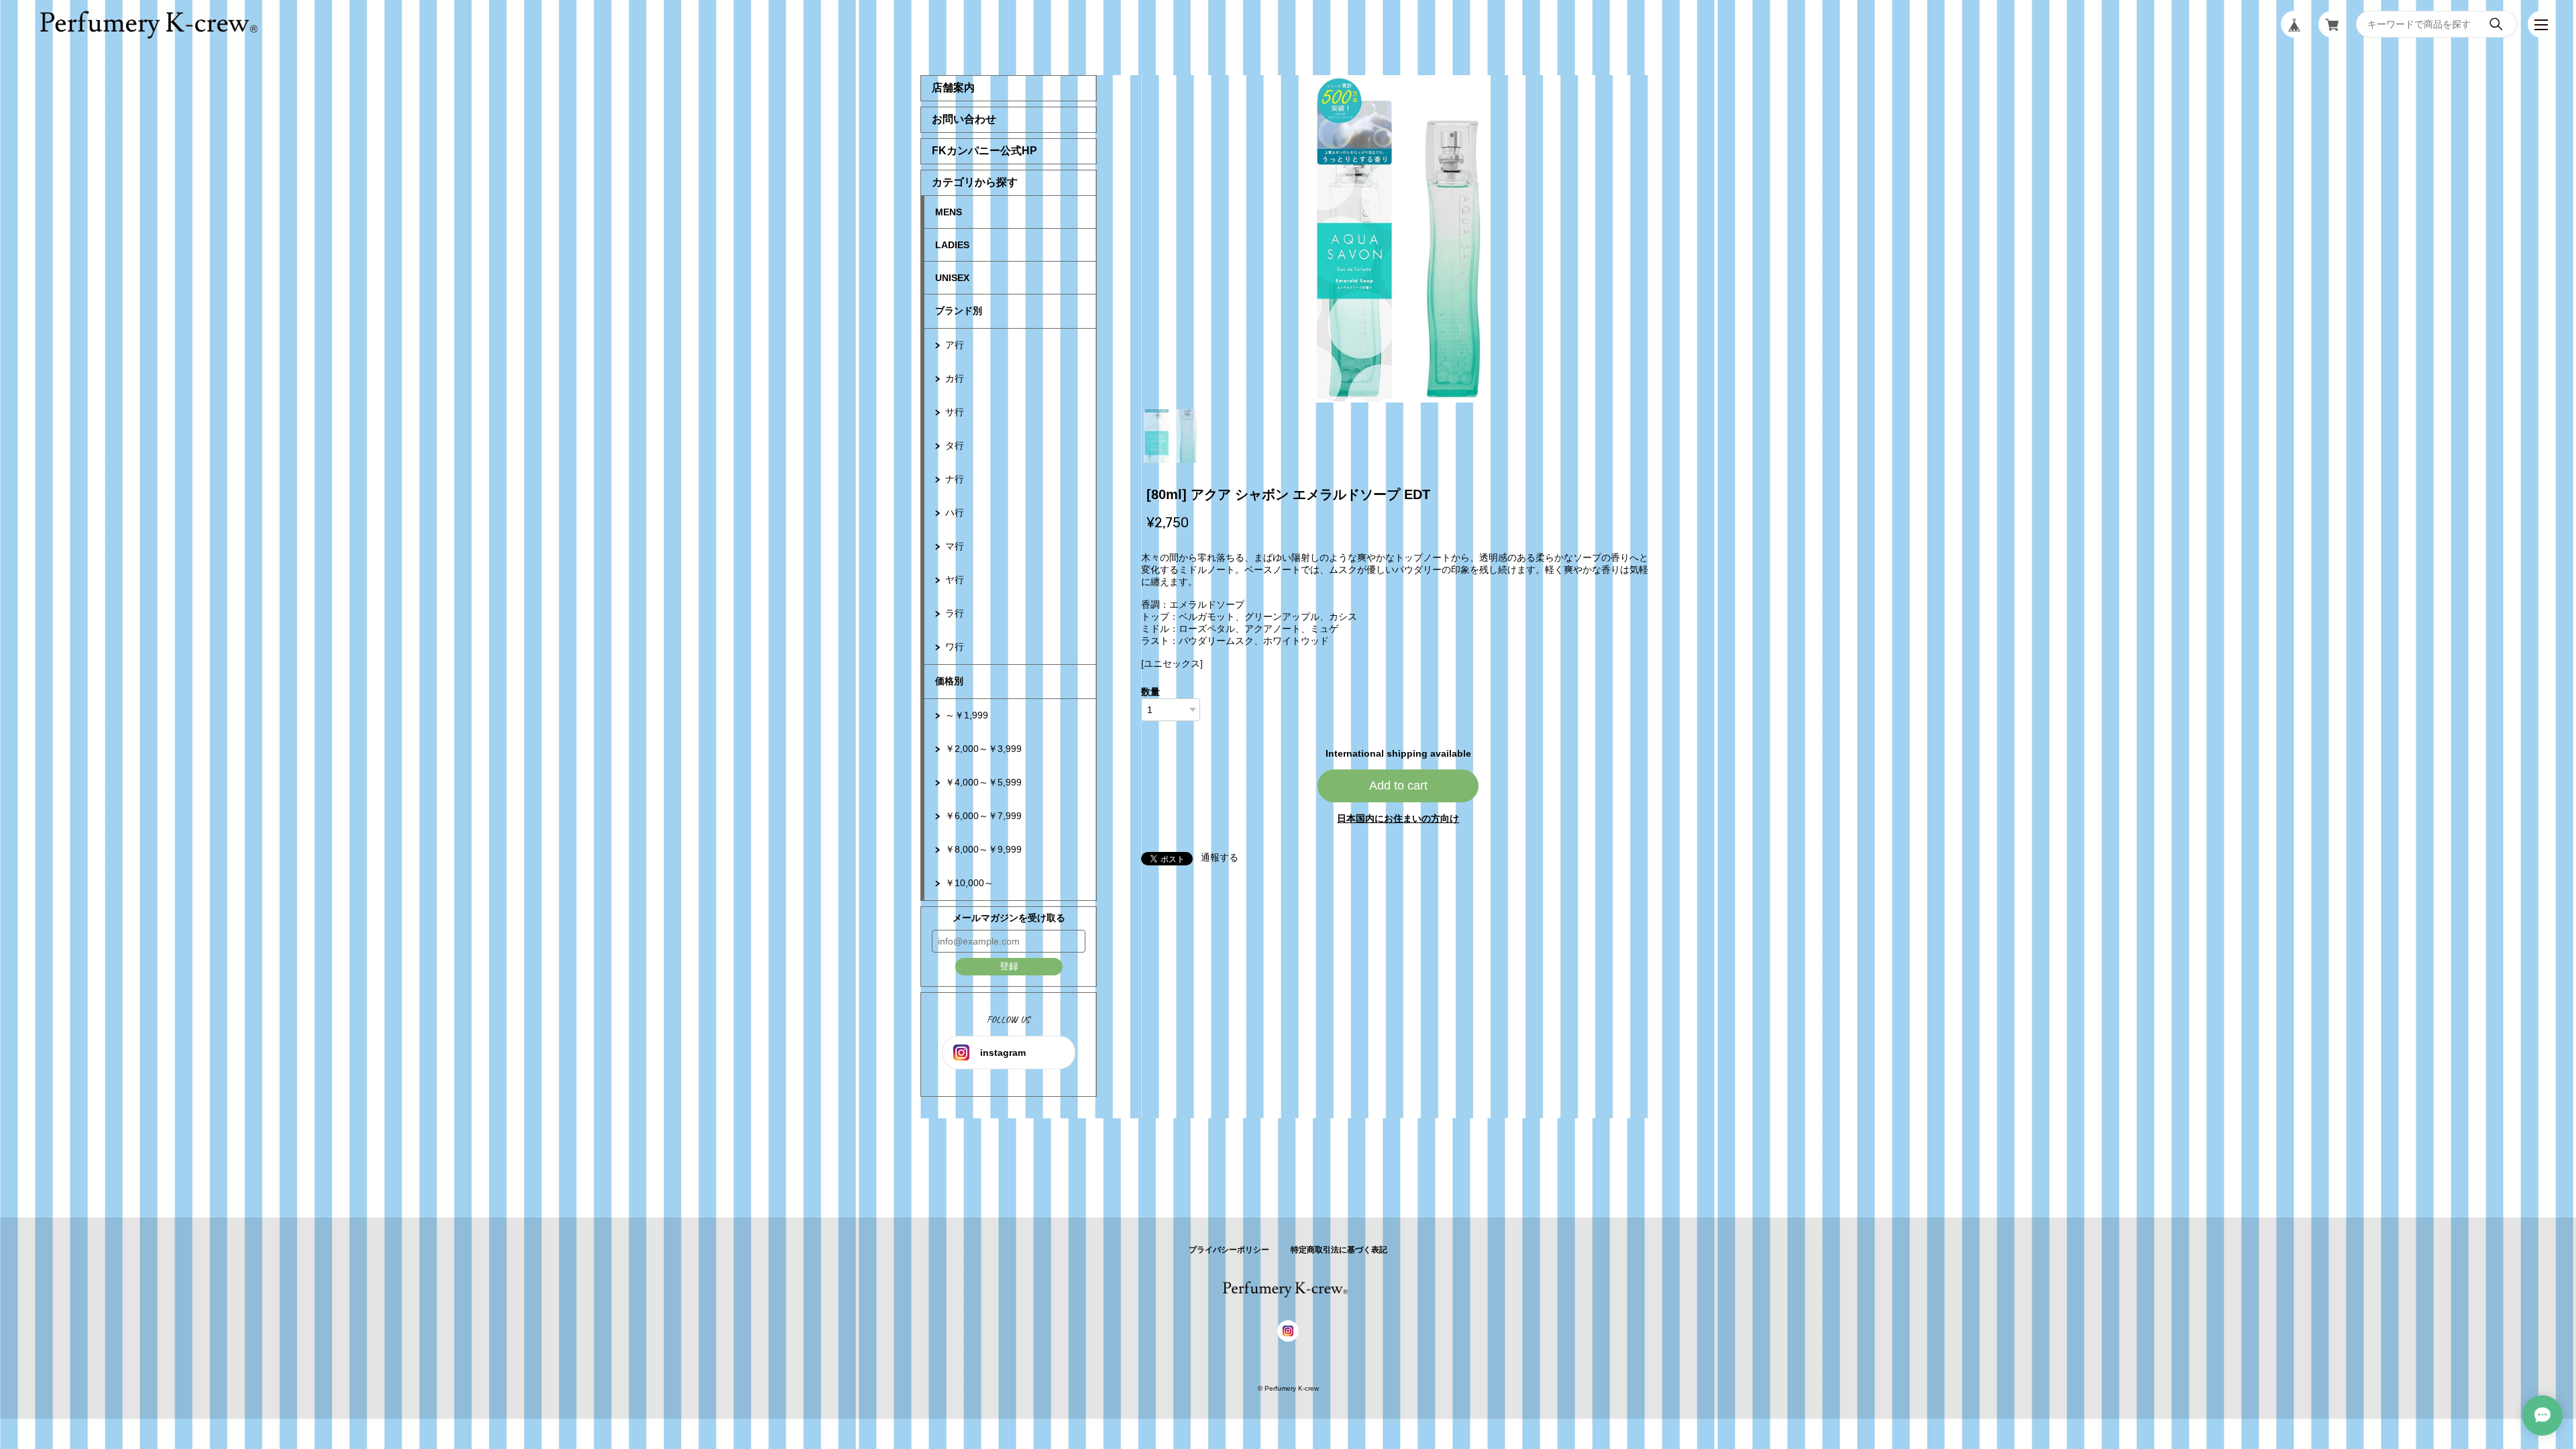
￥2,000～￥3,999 (983, 749)
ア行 (955, 345)
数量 (1150, 692)
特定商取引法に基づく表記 (1339, 1250)
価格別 (949, 681)
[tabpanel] (1399, 239)
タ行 (955, 445)
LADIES (952, 245)
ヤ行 (955, 580)
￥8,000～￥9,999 (983, 849)
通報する (1220, 857)
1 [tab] (1171, 436)
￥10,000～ (969, 883)
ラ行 (955, 613)
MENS (949, 212)
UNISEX (952, 278)
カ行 (955, 378)
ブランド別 (959, 311)
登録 (1009, 966)
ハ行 (955, 513)
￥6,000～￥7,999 (983, 816)
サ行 (955, 412)
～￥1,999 (967, 715)
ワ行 (955, 647)
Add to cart (1398, 786)
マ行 (955, 546)
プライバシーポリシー (1229, 1250)
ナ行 (955, 479)
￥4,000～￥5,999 (983, 782)
